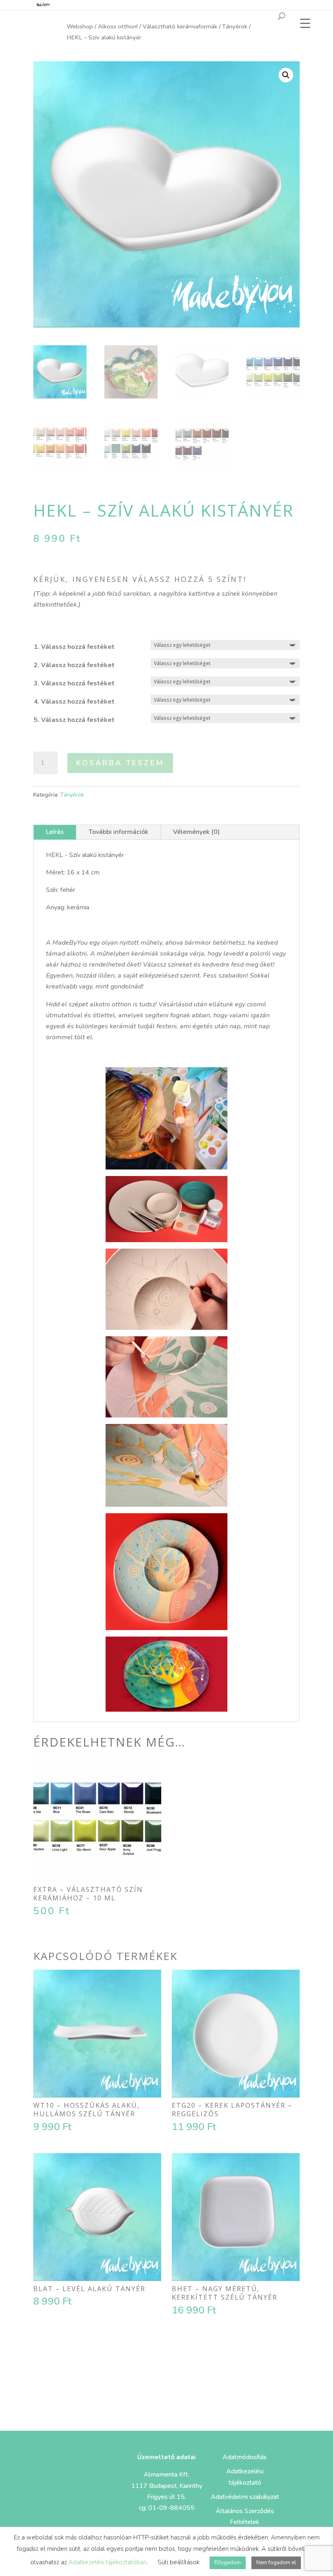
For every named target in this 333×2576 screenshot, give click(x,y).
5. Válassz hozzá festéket (74, 720)
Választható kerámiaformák (180, 26)
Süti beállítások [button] (178, 2562)
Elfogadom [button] (228, 2563)
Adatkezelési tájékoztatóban (108, 2562)
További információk (118, 832)
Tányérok (235, 26)
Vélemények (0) (196, 832)
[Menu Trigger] (305, 23)
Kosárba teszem (120, 763)
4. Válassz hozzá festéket (74, 702)
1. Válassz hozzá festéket (74, 647)
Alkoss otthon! (118, 26)
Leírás (55, 832)
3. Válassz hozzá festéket (74, 683)
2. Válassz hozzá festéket (74, 665)
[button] (286, 75)
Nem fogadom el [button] (276, 2563)
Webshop (80, 26)
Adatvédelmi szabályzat (245, 2497)
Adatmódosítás (245, 2457)
